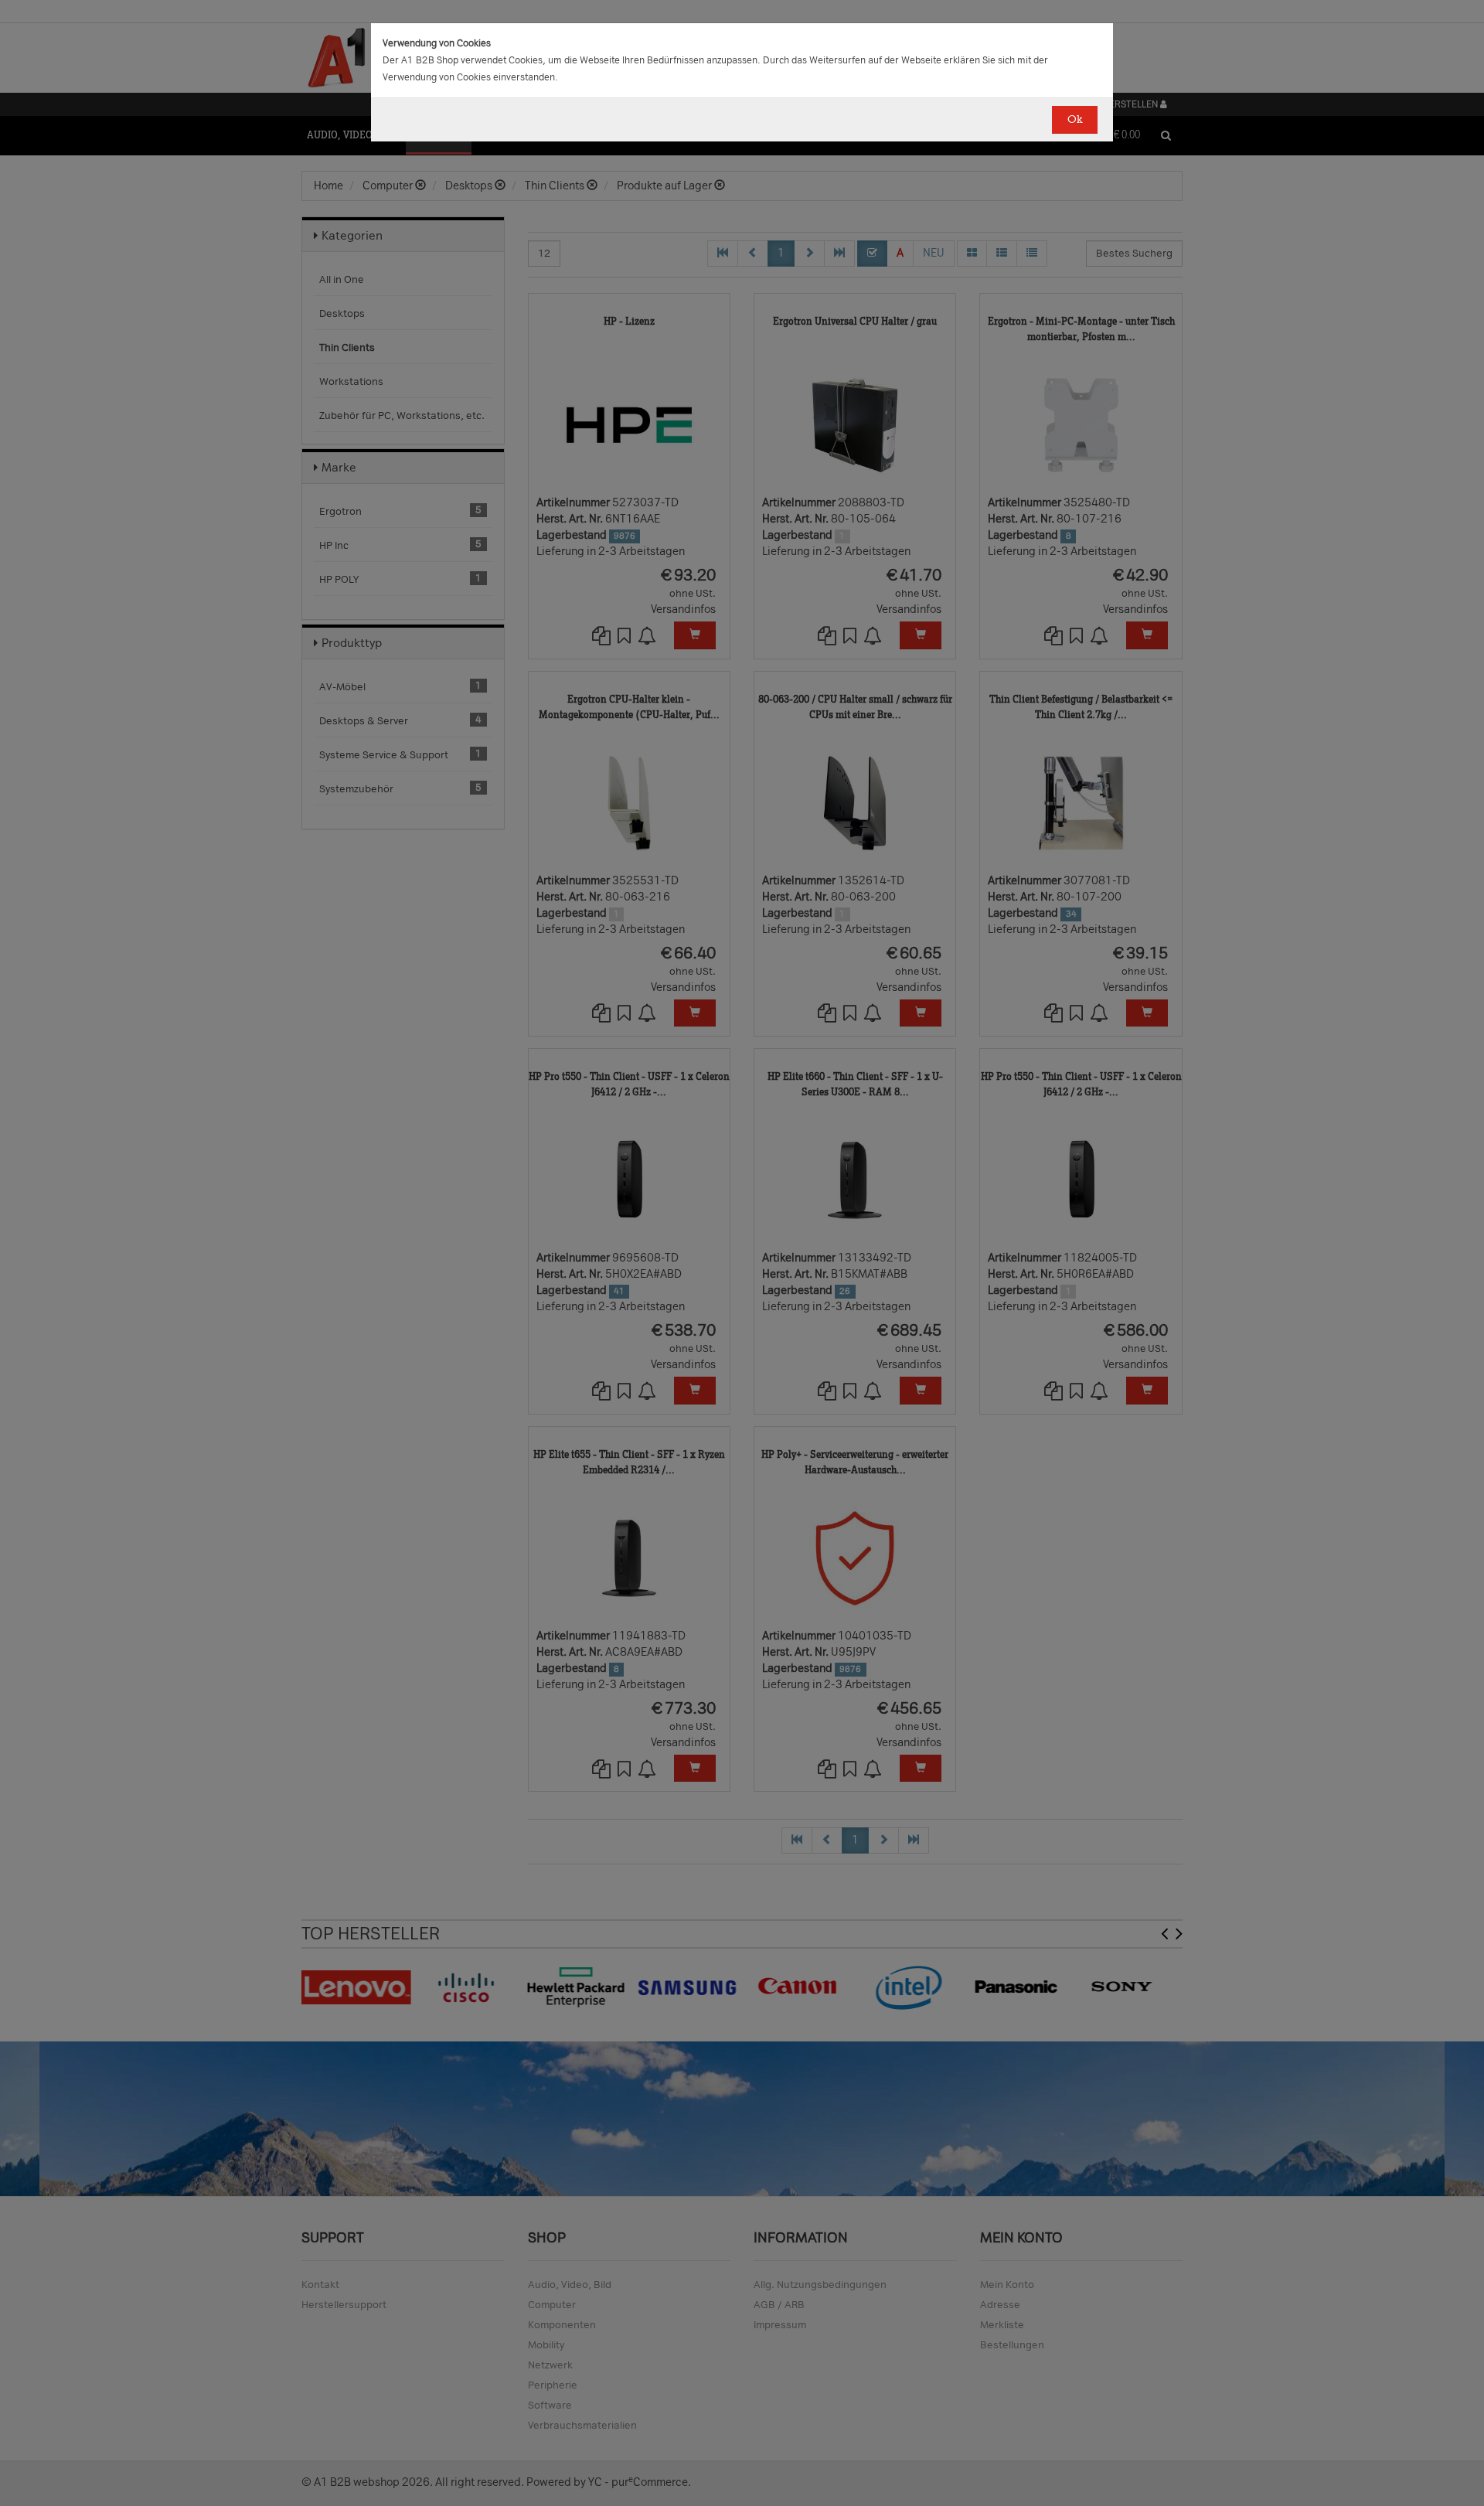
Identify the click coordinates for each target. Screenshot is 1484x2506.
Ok (1075, 119)
